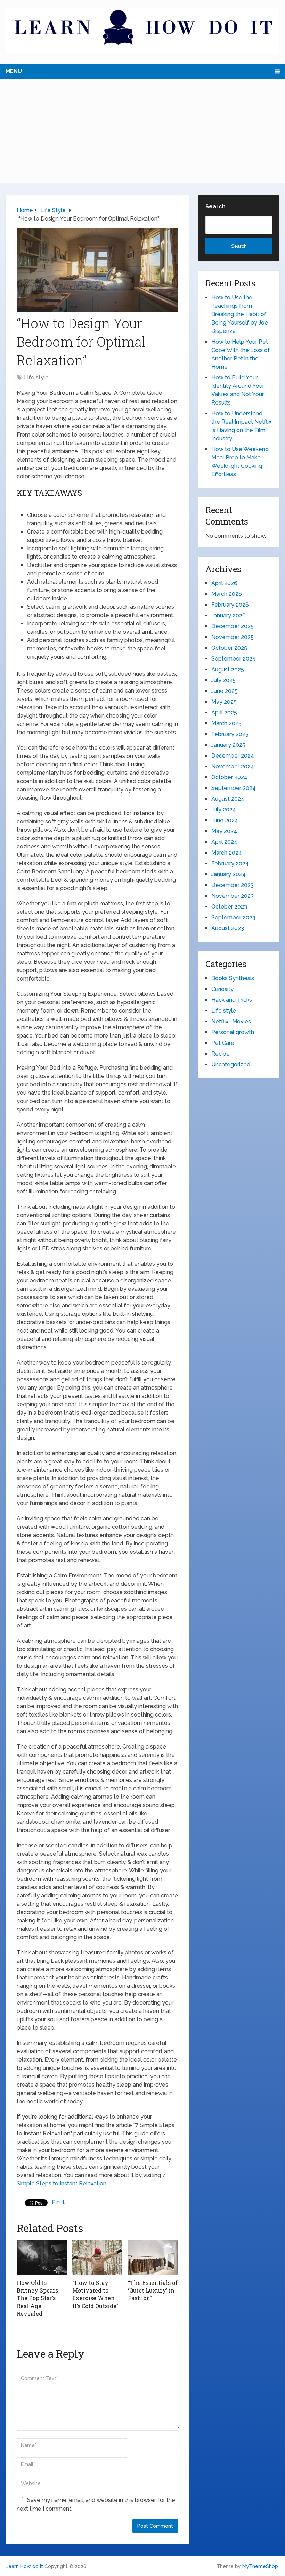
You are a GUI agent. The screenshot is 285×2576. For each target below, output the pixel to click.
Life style (36, 378)
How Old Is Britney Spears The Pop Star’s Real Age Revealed (37, 2298)
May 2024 (224, 831)
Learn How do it (24, 2566)
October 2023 (229, 907)
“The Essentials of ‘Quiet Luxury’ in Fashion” (153, 2290)
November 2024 (233, 766)
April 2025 (224, 713)
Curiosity (222, 989)
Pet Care (223, 1043)
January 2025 (228, 745)
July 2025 (223, 680)
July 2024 (224, 810)
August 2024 (228, 799)
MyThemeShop (260, 2566)
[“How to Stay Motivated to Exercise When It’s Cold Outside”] (97, 2257)
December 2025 (233, 626)
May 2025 (224, 702)
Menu (14, 71)
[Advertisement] (143, 131)
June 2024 (225, 820)
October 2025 (229, 648)
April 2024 (224, 842)
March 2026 (227, 594)
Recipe (221, 1054)
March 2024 (227, 853)
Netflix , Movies (231, 1021)
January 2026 (229, 615)
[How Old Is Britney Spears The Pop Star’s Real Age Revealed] (42, 2257)
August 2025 (228, 669)
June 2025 (225, 691)
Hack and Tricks (232, 1000)
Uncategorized (231, 1065)
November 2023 (233, 896)
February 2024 (230, 863)
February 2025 (230, 734)
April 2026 (224, 583)
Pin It (58, 2202)
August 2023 (228, 928)
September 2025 (233, 659)
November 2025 (233, 637)
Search (215, 206)
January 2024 (229, 874)
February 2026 (230, 605)
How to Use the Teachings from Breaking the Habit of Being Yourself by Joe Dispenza (240, 314)
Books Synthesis (233, 978)
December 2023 (233, 885)
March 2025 (226, 723)
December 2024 (233, 756)
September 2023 (233, 917)
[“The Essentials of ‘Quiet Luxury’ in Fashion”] (153, 2257)
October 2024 (229, 777)
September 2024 (234, 788)
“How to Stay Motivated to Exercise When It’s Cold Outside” (95, 2294)
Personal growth (233, 1032)
